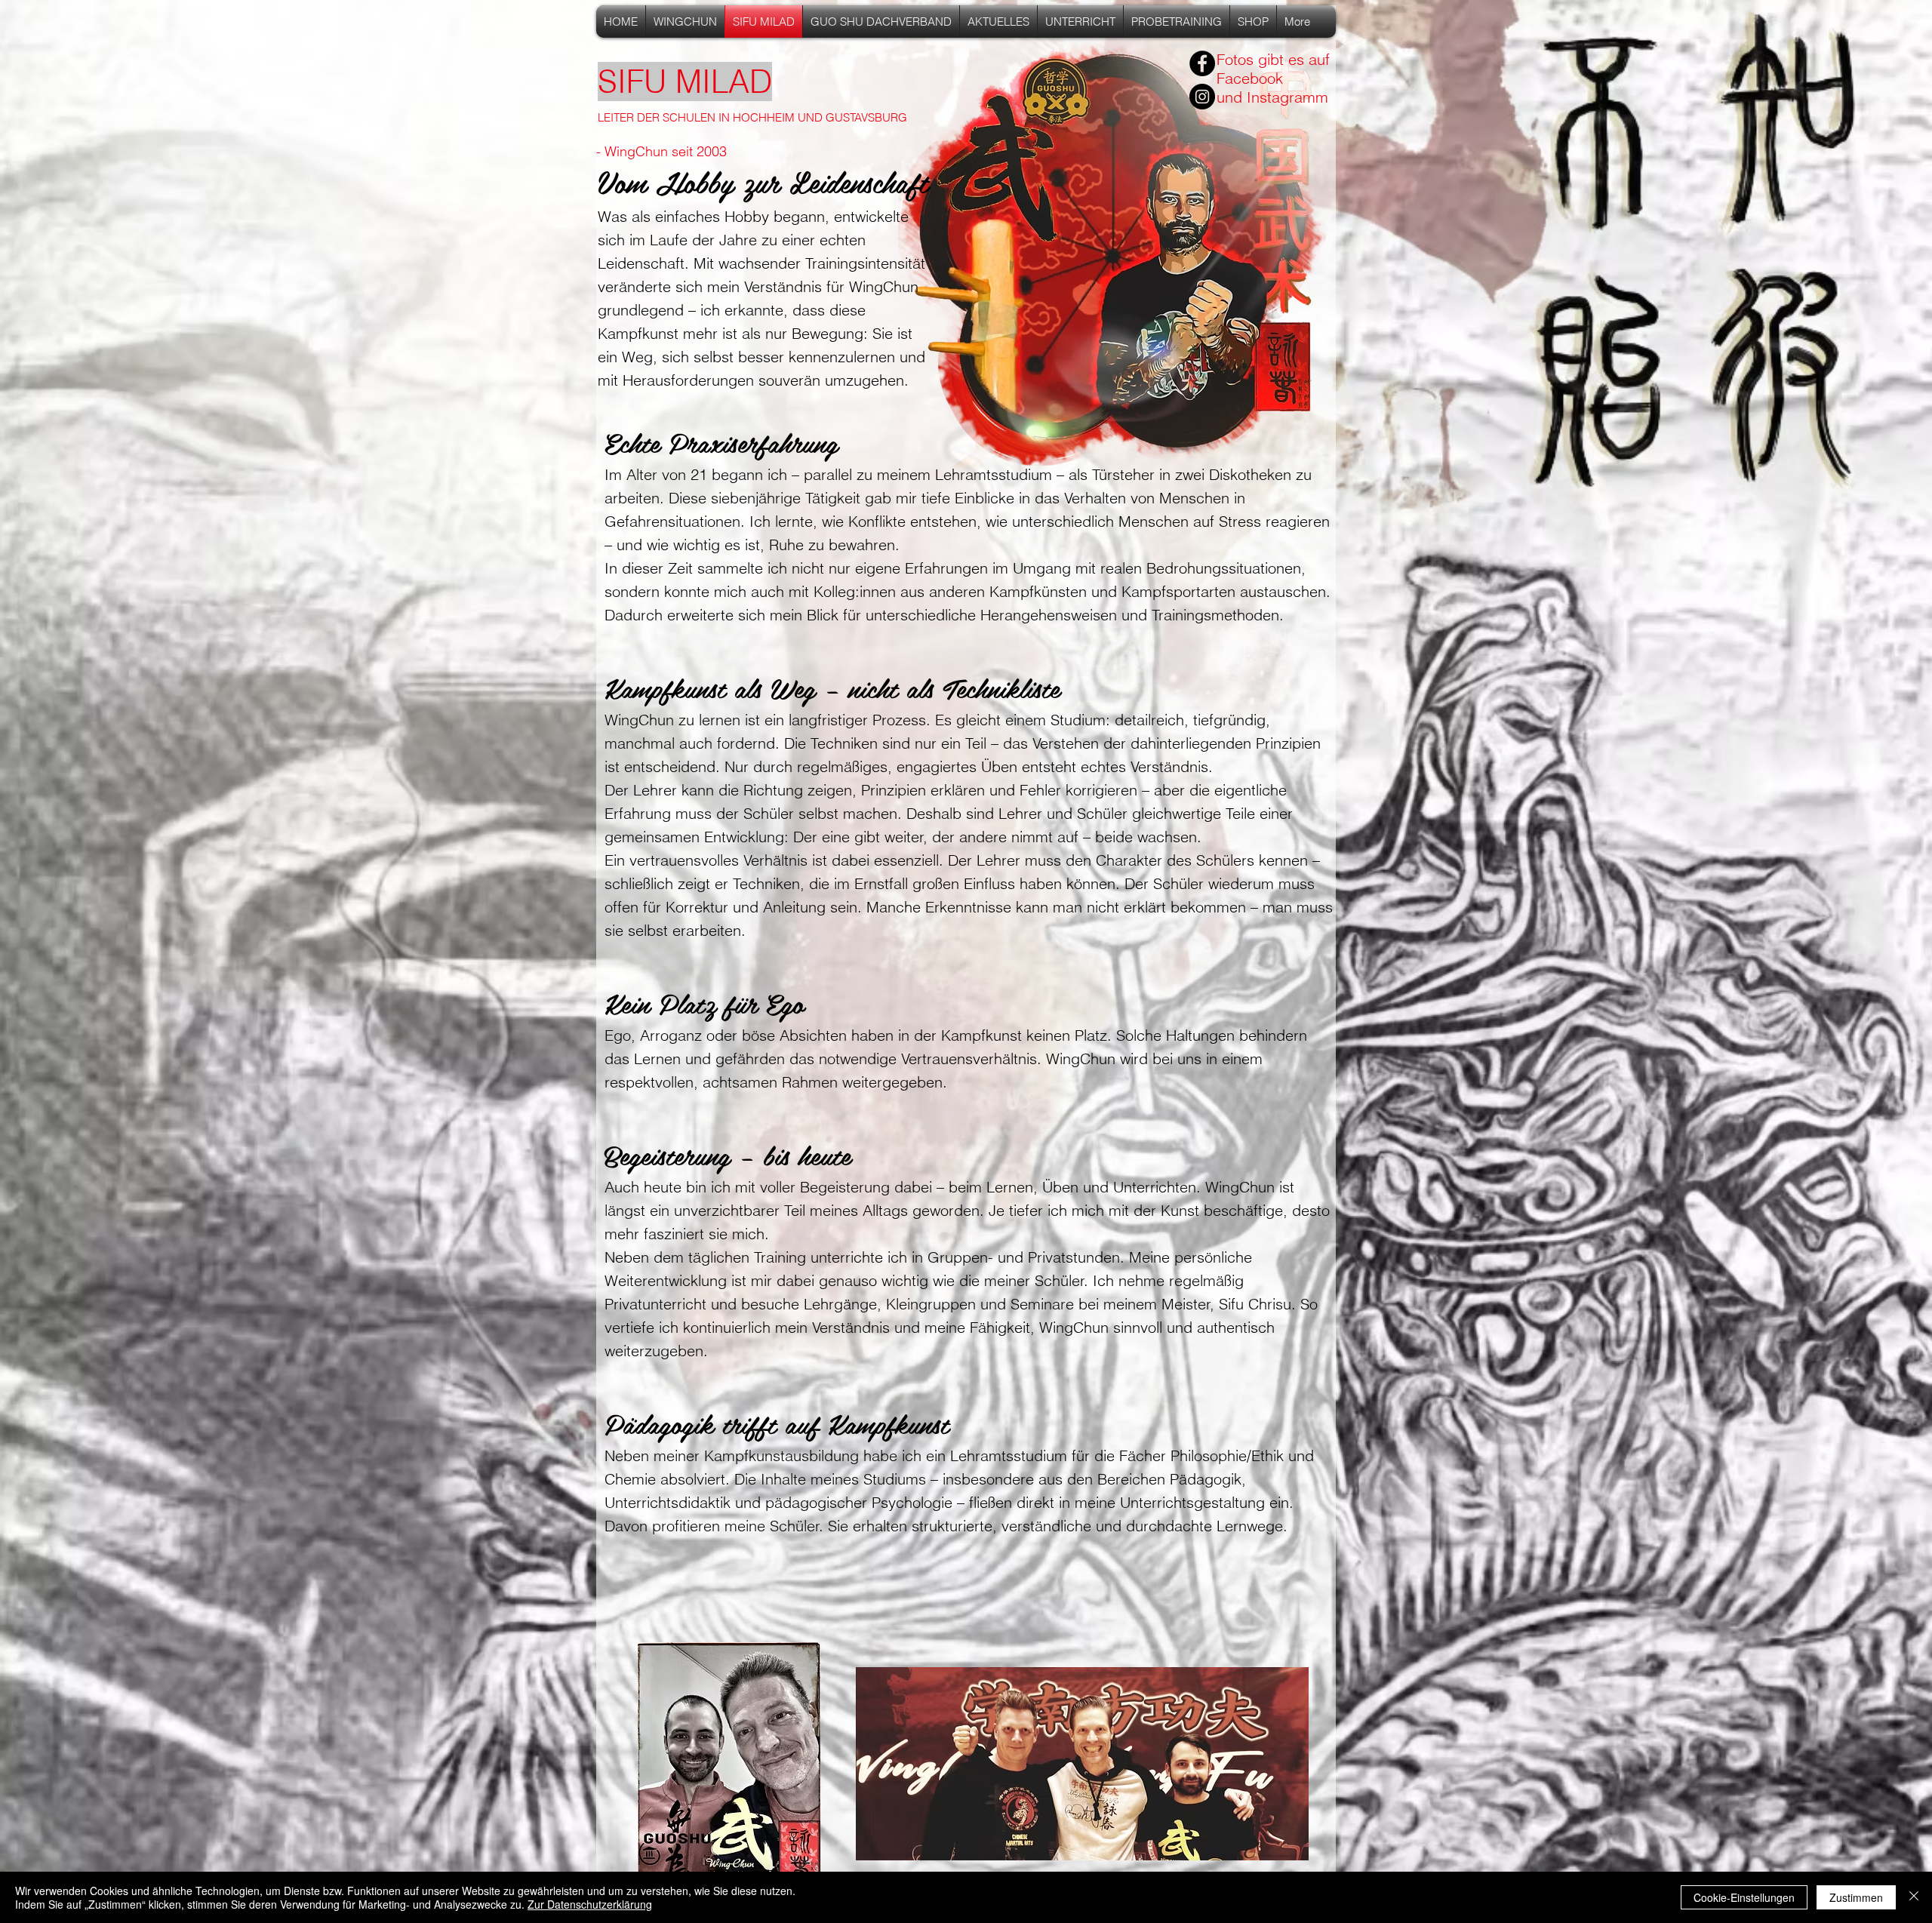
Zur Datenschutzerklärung (590, 1904)
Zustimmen (1856, 1897)
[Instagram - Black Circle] (1202, 97)
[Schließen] (1914, 1897)
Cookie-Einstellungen (1744, 1897)
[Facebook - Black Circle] (1202, 63)
